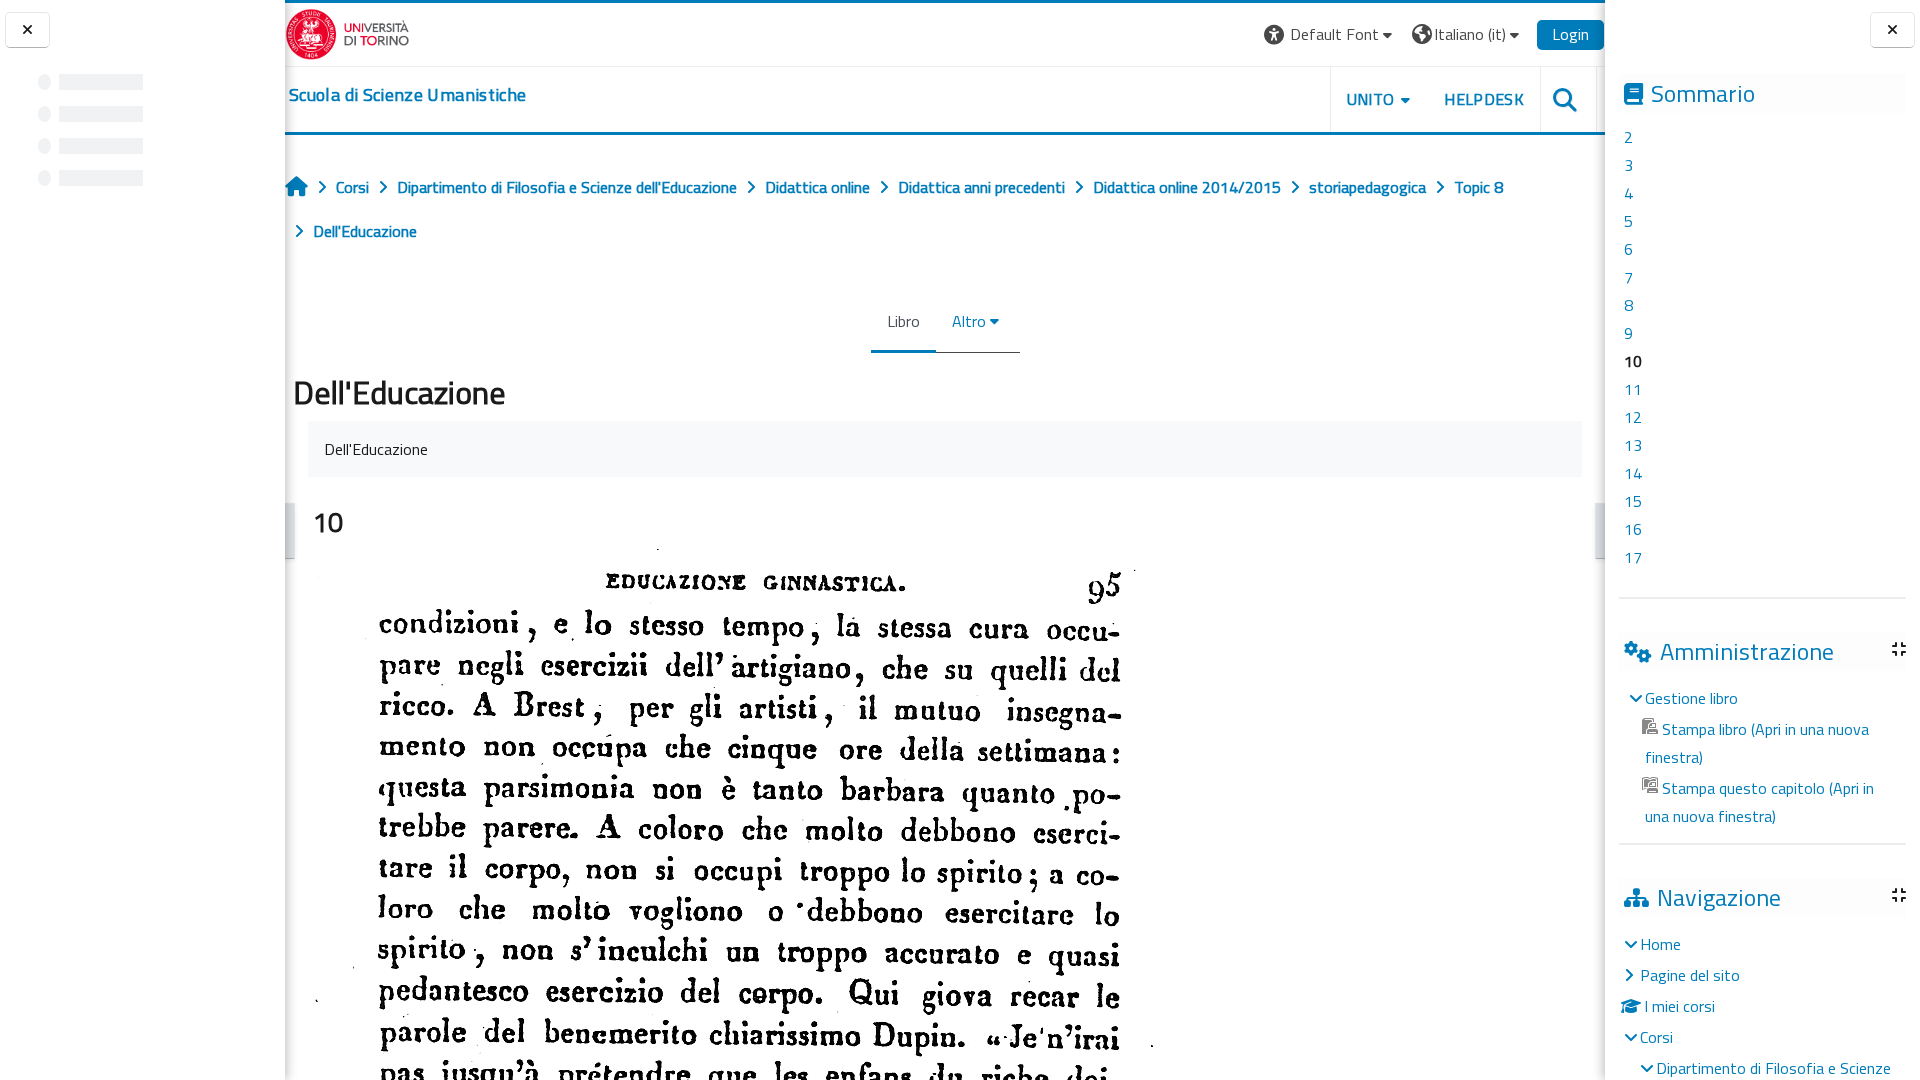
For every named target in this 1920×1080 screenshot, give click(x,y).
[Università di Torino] (347, 32)
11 (1633, 389)
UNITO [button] (1371, 99)
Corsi (1656, 1037)
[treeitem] (1762, 757)
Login (1570, 34)
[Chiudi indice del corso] (27, 30)
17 (1633, 557)
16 (1633, 529)
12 (1633, 417)
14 (1633, 473)
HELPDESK (1484, 99)
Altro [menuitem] (969, 321)
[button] (1330, 34)
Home (1660, 944)
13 (1633, 445)
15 (1633, 501)
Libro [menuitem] (903, 321)
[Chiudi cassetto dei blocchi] (1892, 30)
